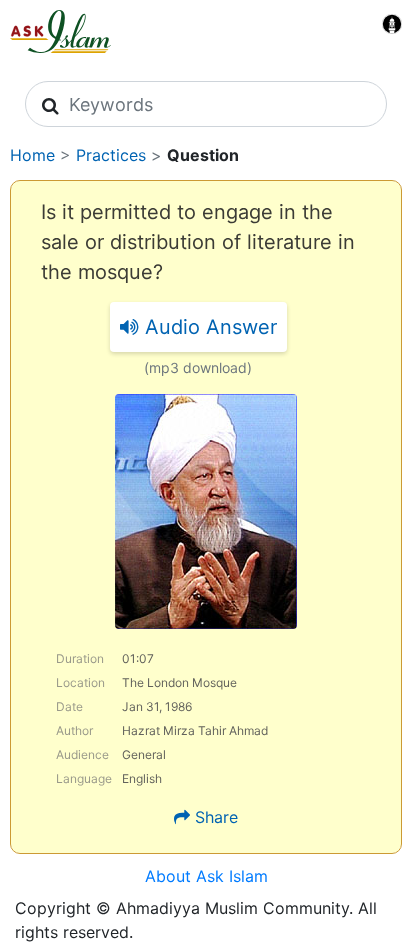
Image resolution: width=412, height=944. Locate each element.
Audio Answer (208, 327)
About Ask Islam (206, 876)
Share (216, 817)
